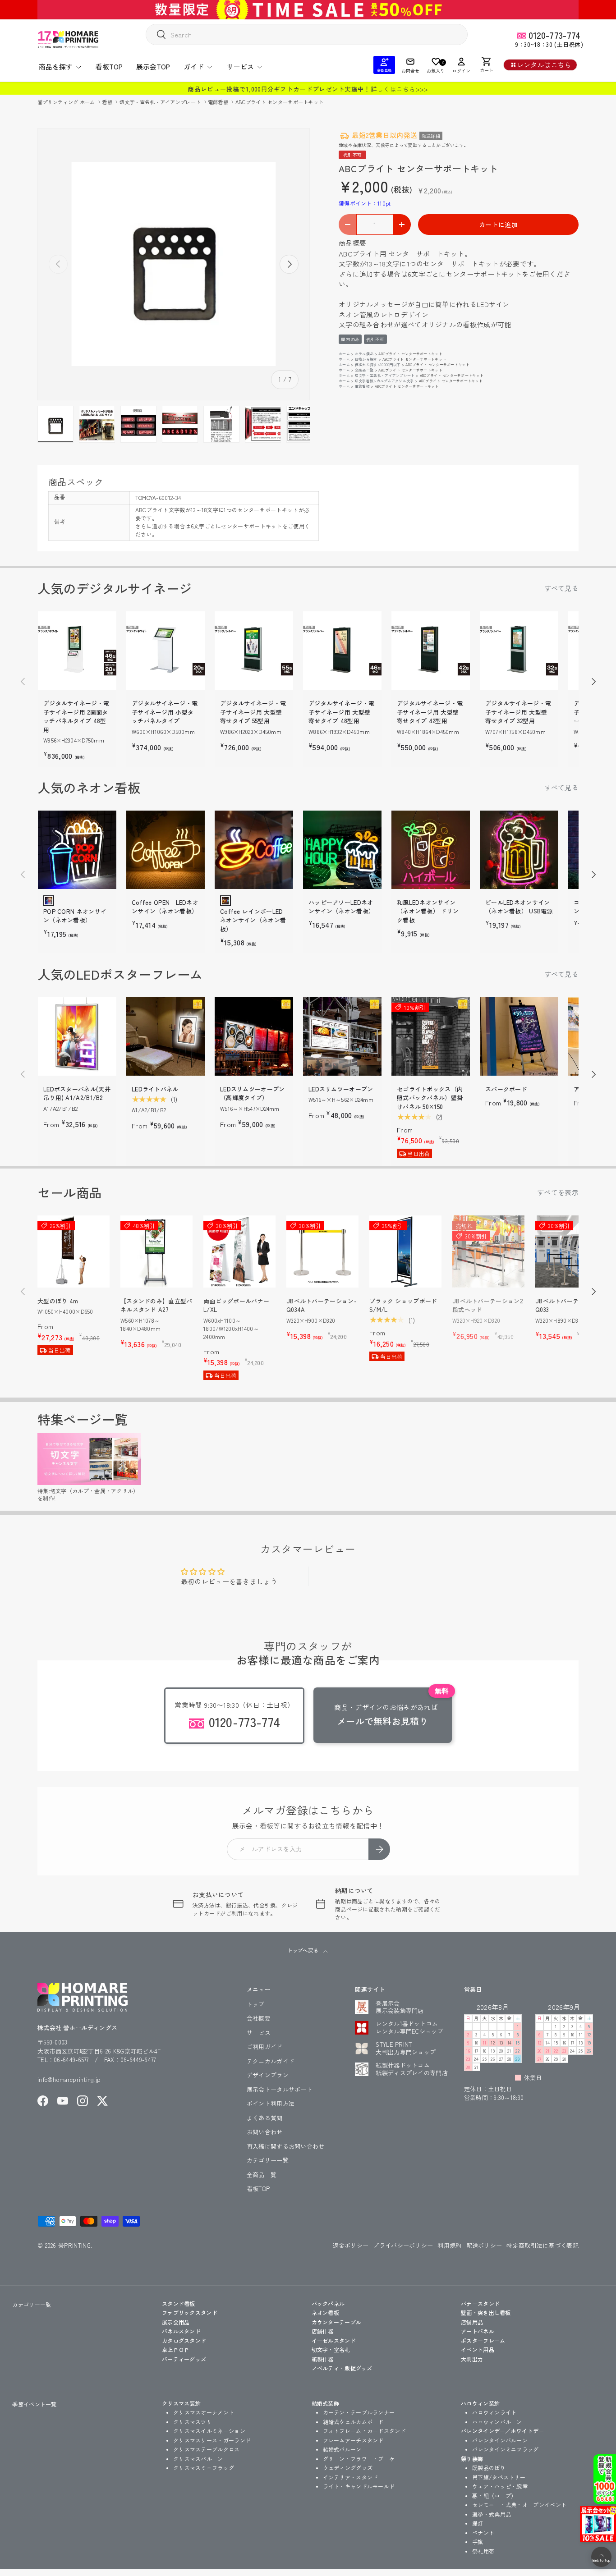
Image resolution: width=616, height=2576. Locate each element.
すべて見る (562, 588)
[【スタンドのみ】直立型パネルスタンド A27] (156, 1251)
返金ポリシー (351, 2245)
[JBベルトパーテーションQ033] (571, 1251)
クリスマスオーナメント (204, 2412)
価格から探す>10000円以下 (378, 364)
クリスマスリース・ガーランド (212, 2440)
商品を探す (56, 66)
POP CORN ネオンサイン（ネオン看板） (75, 916)
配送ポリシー (484, 2245)
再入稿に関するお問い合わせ (286, 2146)
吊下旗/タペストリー (499, 2477)
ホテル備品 (364, 354)
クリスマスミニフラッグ (204, 2468)
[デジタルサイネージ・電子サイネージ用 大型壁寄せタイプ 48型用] (342, 651)
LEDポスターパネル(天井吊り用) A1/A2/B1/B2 (77, 1093)
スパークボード (506, 1089)
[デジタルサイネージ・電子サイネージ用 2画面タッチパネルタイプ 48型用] (77, 651)
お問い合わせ (265, 2132)
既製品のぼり (489, 2468)
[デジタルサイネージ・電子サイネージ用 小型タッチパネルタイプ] (165, 651)
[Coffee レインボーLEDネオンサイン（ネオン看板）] (254, 850)
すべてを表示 (558, 1192)
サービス (240, 66)
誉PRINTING (74, 2245)
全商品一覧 (364, 370)
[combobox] (307, 34)
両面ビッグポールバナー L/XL (236, 1305)
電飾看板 (219, 102)
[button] (487, 65)
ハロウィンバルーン (497, 2422)
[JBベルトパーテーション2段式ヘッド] (488, 1251)
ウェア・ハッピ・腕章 (500, 2486)
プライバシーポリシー (403, 2245)
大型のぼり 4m (58, 1301)
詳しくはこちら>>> (400, 89)
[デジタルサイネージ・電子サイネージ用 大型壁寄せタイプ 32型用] (519, 651)
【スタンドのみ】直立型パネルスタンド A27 (156, 1305)
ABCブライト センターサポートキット (280, 102)
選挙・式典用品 (492, 2514)
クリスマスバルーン (198, 2459)
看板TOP (109, 66)
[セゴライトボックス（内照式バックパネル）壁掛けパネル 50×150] (431, 1036)
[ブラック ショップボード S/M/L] (405, 1251)
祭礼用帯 (483, 2551)
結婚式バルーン (342, 2449)
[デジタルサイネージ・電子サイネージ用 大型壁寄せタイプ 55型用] (254, 651)
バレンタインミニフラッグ (506, 2449)
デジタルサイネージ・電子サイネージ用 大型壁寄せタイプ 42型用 (430, 712)
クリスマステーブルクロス (207, 2449)
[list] (174, 264)
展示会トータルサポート (280, 2089)
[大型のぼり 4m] (74, 1251)
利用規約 (449, 2245)
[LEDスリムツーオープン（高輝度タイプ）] (254, 1036)
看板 (108, 102)
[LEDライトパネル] (165, 1036)
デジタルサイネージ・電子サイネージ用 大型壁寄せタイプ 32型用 (518, 712)
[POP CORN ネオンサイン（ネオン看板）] (77, 850)
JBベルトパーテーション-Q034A (322, 1305)
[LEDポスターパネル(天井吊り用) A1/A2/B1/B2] (77, 1036)
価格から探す (366, 359)
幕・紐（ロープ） (494, 2496)
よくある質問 (265, 2118)
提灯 (478, 2523)
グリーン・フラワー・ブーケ (359, 2459)
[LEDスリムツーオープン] (342, 1036)
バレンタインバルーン (500, 2440)
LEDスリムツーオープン (341, 1089)
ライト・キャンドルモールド (359, 2486)
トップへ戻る (303, 1950)
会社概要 (259, 2018)
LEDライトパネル (155, 1089)
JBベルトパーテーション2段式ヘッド (487, 1305)
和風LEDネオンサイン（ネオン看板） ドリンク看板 (428, 911)
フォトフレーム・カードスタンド (365, 2431)
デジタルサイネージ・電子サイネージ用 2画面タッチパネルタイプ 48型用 (76, 716)
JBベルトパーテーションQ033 (569, 1305)
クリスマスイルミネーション (209, 2431)
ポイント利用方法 (271, 2103)
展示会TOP (153, 66)
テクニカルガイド (271, 2061)
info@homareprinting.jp (69, 2079)
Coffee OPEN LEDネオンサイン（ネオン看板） (165, 907)
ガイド (194, 66)
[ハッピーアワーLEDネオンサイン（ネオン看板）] (342, 850)
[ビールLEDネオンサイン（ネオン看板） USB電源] (519, 850)
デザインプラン (268, 2075)
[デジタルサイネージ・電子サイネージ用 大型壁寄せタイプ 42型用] (431, 651)
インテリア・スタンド (351, 2477)
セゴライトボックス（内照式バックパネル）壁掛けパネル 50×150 (430, 1098)
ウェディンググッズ (348, 2468)
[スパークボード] (519, 1036)
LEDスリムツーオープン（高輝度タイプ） (253, 1093)
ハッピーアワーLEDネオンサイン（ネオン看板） (341, 907)
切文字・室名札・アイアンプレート (161, 102)
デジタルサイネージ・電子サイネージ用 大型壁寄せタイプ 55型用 (253, 712)
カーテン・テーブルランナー (359, 2412)
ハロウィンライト (494, 2412)
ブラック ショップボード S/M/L (403, 1305)
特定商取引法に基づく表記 (542, 2245)
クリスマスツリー (195, 2422)
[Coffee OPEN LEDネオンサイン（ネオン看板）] (165, 850)
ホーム (344, 354)
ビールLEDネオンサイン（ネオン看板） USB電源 (519, 907)
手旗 (478, 2542)
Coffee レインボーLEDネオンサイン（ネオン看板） (253, 920)
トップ (256, 2004)
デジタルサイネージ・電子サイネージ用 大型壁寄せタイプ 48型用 (341, 712)
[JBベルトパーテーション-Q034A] (322, 1251)
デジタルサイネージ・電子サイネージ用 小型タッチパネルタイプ (165, 712)
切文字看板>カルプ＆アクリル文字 (384, 381)
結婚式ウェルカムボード (353, 2422)
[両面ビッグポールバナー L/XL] (239, 1251)
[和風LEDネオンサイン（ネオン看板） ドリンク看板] (431, 850)
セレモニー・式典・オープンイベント (519, 2505)
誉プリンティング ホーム (67, 102)
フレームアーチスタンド (353, 2440)
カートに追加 (498, 225)
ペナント (483, 2532)
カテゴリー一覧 (268, 2160)
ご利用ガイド (265, 2047)
